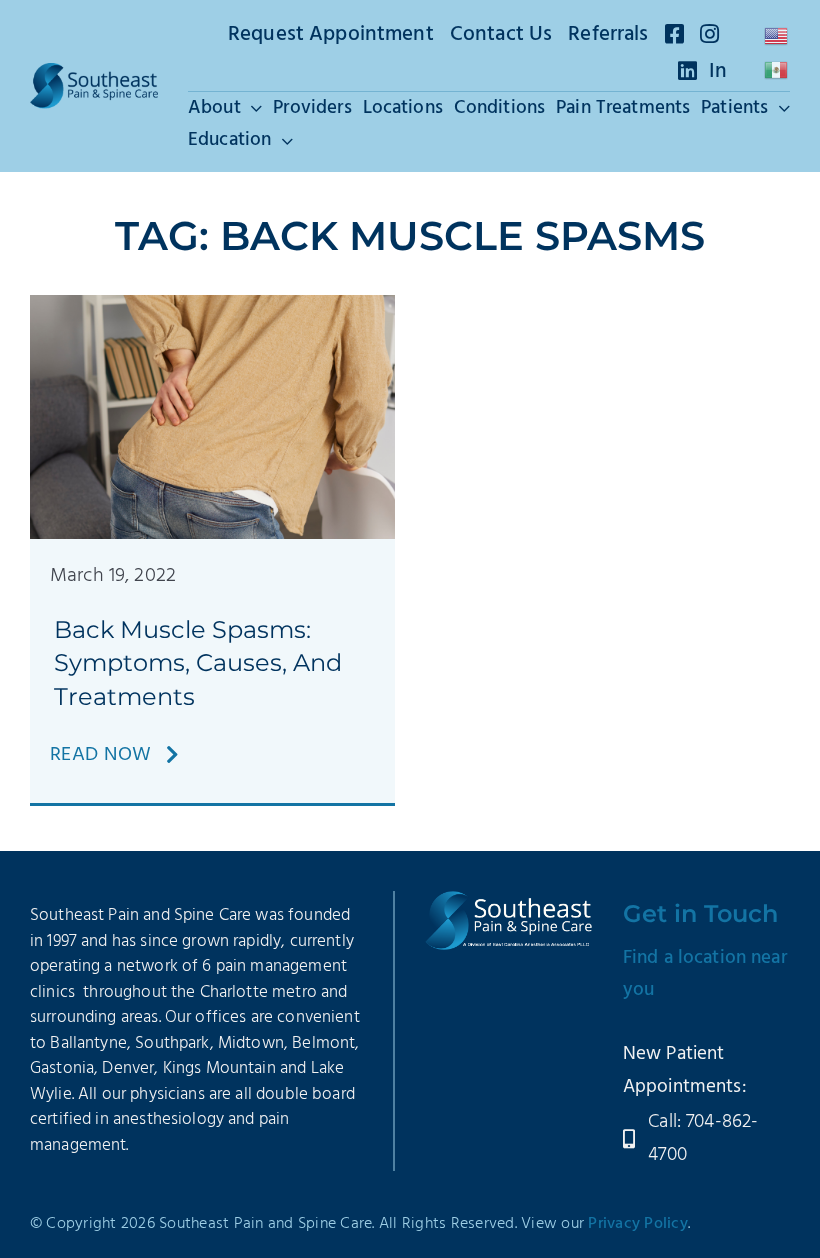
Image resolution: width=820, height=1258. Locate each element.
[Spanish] (777, 70)
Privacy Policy (638, 1224)
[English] (777, 36)
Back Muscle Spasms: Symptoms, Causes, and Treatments (198, 663)
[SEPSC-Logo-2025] (94, 73)
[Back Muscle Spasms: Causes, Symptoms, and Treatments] (212, 305)
